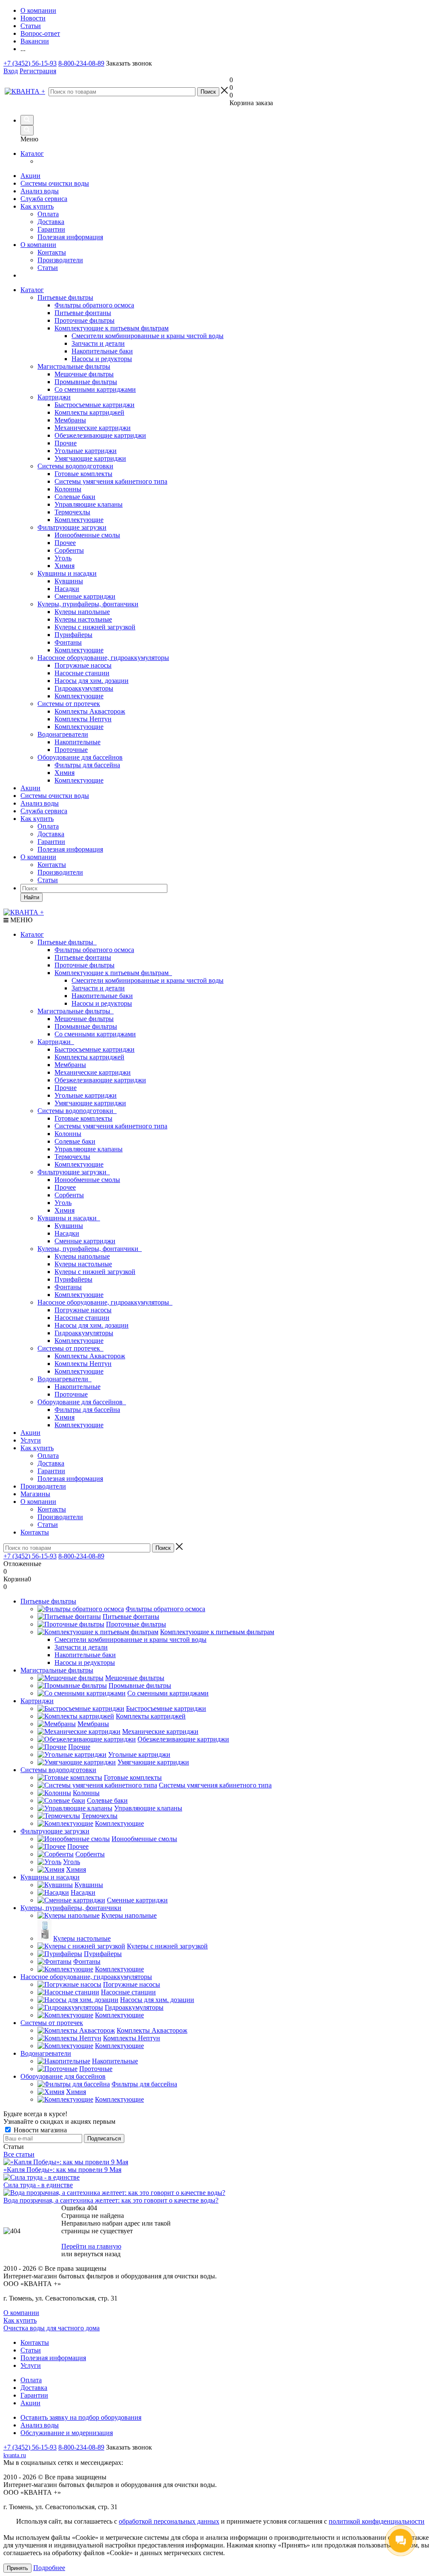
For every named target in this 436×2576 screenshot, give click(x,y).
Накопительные (77, 1387)
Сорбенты (69, 1195)
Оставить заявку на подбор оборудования (81, 2417)
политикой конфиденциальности (377, 2521)
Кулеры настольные (83, 1264)
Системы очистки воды (55, 183)
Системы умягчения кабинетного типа (111, 1126)
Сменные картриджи (85, 1241)
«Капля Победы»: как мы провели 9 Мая (62, 2170)
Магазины (35, 1494)
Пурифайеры (73, 1279)
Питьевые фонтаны (83, 957)
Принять (17, 2568)
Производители (60, 260)
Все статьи (19, 2154)
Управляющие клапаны (89, 1149)
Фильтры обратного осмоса (94, 950)
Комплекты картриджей (89, 1057)
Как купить (37, 206)
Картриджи (54, 397)
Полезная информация (70, 237)
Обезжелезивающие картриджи (100, 1080)
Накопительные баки (102, 996)
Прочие (66, 1088)
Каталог (32, 153)
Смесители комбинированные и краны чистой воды (148, 980)
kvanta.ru (15, 2455)
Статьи (48, 268)
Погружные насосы (83, 1310)
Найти (32, 897)
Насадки (67, 1233)
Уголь (63, 1203)
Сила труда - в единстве (38, 2185)
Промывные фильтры (86, 1026)
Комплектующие (79, 1164)
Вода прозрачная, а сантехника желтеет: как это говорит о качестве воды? (111, 2200)
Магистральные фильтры (74, 366)
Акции (30, 176)
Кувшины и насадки (67, 573)
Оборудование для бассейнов (80, 757)
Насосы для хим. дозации (92, 1325)
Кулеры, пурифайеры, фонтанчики (88, 604)
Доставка (51, 222)
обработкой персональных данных (169, 2521)
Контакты (52, 252)
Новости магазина (39, 2130)
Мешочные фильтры (84, 1019)
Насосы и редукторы (102, 1003)
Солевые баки (75, 1141)
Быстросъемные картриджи (95, 1049)
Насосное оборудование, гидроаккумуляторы (103, 658)
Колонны (68, 1134)
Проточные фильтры (85, 965)
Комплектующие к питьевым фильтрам (113, 973)
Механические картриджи (93, 1072)
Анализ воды (40, 191)
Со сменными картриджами (95, 1034)
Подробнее (49, 2568)
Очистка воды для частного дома (52, 2328)
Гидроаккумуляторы (84, 1333)
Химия (65, 1210)
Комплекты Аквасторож (90, 1356)
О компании (38, 245)
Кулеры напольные (82, 1256)
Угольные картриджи (86, 1095)
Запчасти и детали (98, 988)
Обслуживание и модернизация (67, 2433)
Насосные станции (82, 1318)
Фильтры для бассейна (87, 1410)
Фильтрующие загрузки (72, 527)
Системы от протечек (69, 704)
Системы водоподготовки (75, 466)
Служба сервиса (44, 199)
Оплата (48, 214)
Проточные (71, 1394)
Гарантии (51, 229)
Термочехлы (72, 1157)
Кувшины (69, 1226)
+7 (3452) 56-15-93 (30, 63)
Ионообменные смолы (87, 1180)
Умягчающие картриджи (90, 1103)
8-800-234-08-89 (81, 63)
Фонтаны (68, 1287)
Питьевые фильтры (65, 297)
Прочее (65, 1187)
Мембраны (70, 1065)
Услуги (31, 1440)
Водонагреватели (63, 734)
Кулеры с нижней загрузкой (95, 1272)
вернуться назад (97, 2254)
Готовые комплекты (83, 1118)
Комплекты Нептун (83, 1364)
